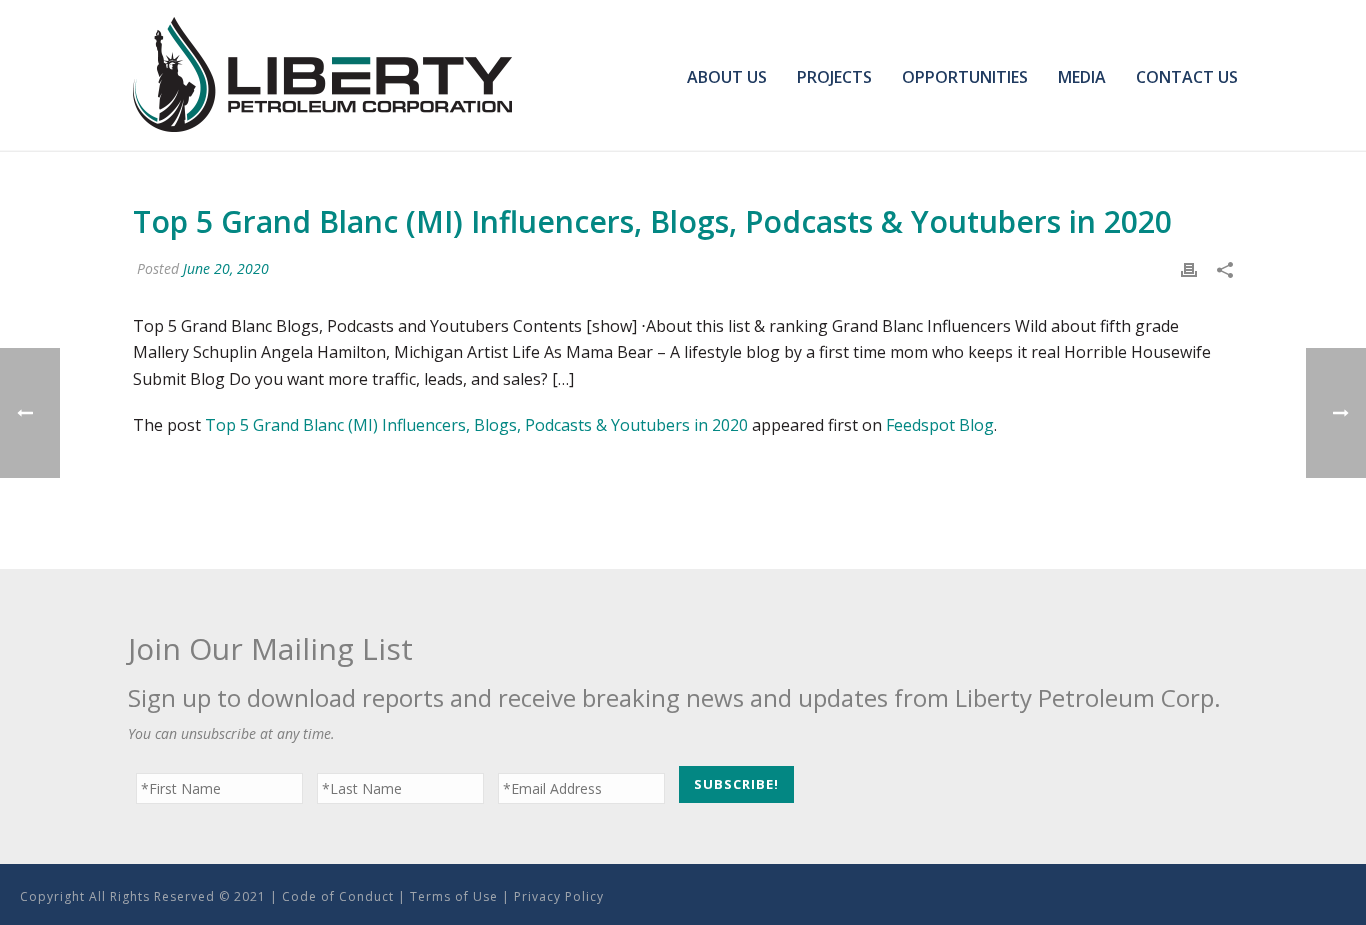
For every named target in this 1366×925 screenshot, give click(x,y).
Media (1082, 77)
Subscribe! (736, 784)
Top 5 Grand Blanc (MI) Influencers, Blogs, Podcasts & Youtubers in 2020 (476, 425)
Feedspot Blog (940, 425)
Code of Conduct (338, 896)
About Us (727, 77)
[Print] (1189, 268)
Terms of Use (454, 896)
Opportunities (965, 77)
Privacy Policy (559, 896)
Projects (834, 77)
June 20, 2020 (226, 268)
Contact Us (1187, 77)
